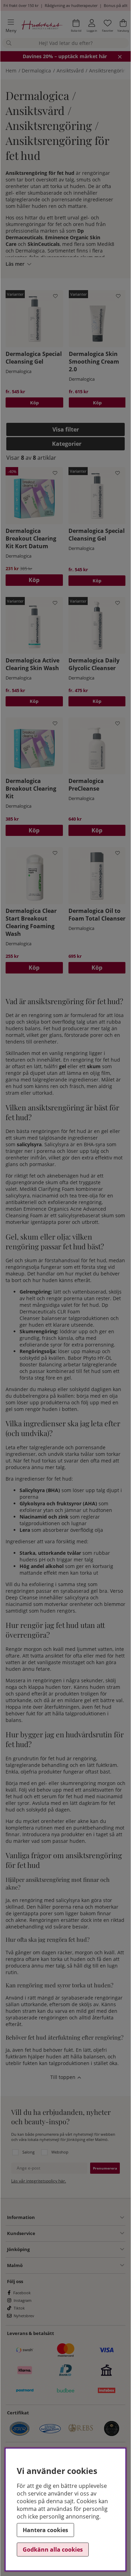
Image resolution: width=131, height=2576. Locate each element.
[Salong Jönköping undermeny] (77, 2249)
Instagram (23, 2300)
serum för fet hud (62, 1796)
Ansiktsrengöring (109, 71)
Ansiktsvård (70, 71)
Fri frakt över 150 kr (21, 5)
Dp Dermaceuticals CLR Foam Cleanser (64, 1312)
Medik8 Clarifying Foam (47, 1189)
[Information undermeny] (79, 2218)
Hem (11, 71)
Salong (28, 2152)
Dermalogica (36, 71)
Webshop (60, 2152)
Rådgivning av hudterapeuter (71, 5)
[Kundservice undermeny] (80, 2233)
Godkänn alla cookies (53, 2550)
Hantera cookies (45, 2530)
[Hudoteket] (42, 26)
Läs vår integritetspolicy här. (39, 2181)
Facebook (22, 2293)
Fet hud (52, 1028)
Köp (34, 403)
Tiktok (19, 2308)
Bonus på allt (116, 5)
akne (21, 1920)
